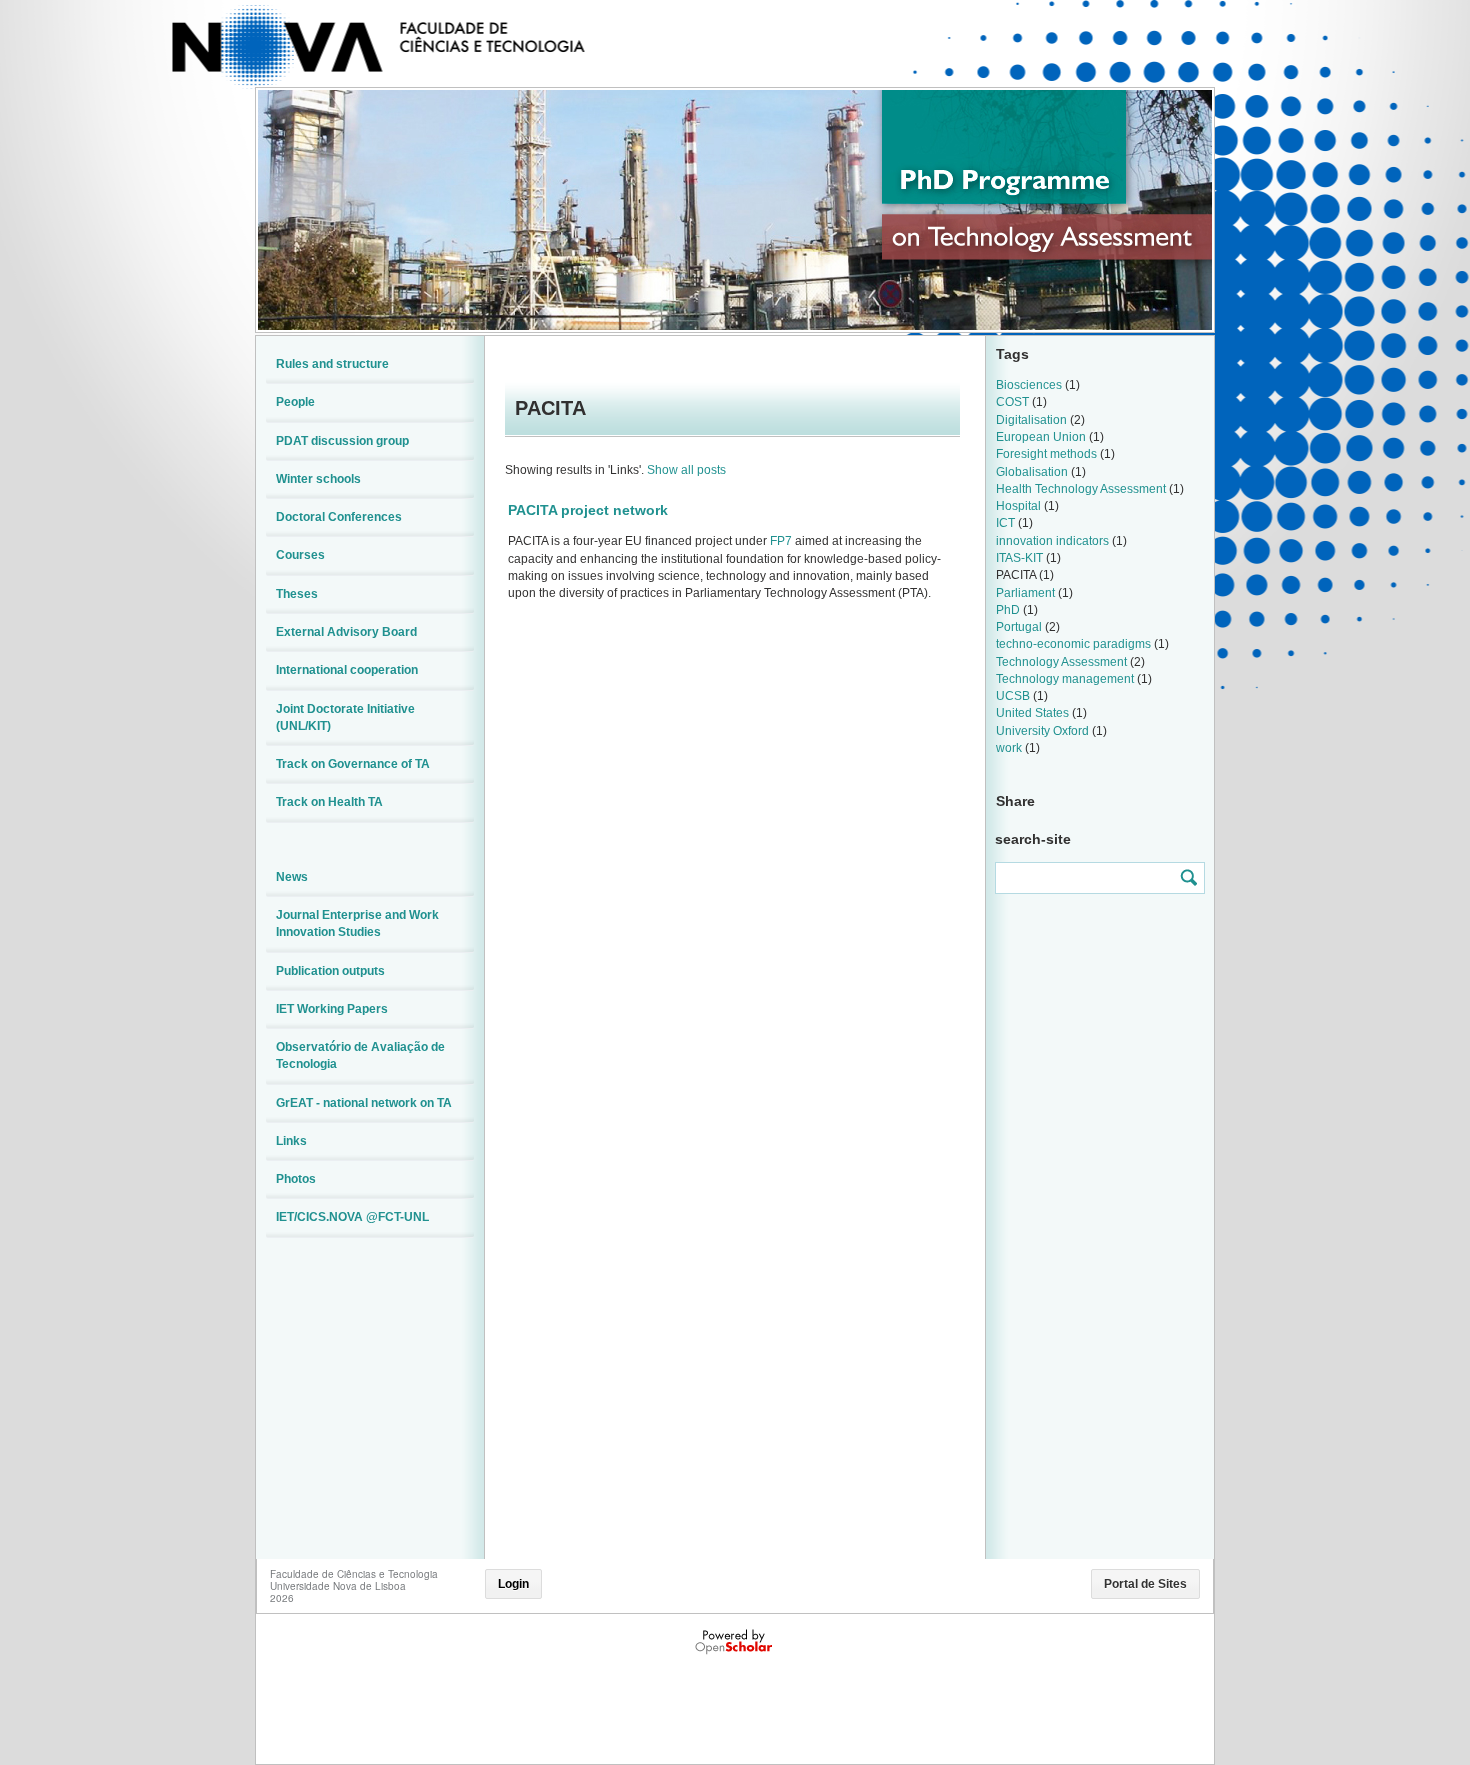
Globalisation (1032, 472)
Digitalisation (1031, 420)
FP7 (781, 541)
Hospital (1018, 506)
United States (1032, 713)
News (292, 877)
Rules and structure (332, 364)
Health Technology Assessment (1081, 489)
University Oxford (1042, 731)
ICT (1005, 523)
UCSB (1013, 696)
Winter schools (318, 479)
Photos (296, 1179)
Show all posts (686, 470)
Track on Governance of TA (353, 764)
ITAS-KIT (1019, 558)
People (295, 402)
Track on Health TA (329, 802)
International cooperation (347, 670)
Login (513, 1584)
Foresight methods (1046, 454)
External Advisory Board (346, 632)
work (1009, 748)
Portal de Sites (1145, 1584)
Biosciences (1029, 385)
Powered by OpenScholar (735, 1642)
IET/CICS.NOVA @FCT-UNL (352, 1217)
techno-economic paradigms (1073, 644)
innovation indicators (1052, 541)
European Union (1041, 437)
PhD (1008, 610)
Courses (300, 555)
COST (1012, 402)
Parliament (1025, 593)
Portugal (1019, 627)
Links (291, 1141)
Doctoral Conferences (339, 517)
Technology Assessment (1061, 662)
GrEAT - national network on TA (364, 1103)
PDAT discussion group (342, 441)
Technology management (1065, 679)
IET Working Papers (332, 1009)
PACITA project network (588, 510)
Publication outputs (330, 971)
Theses (297, 594)
